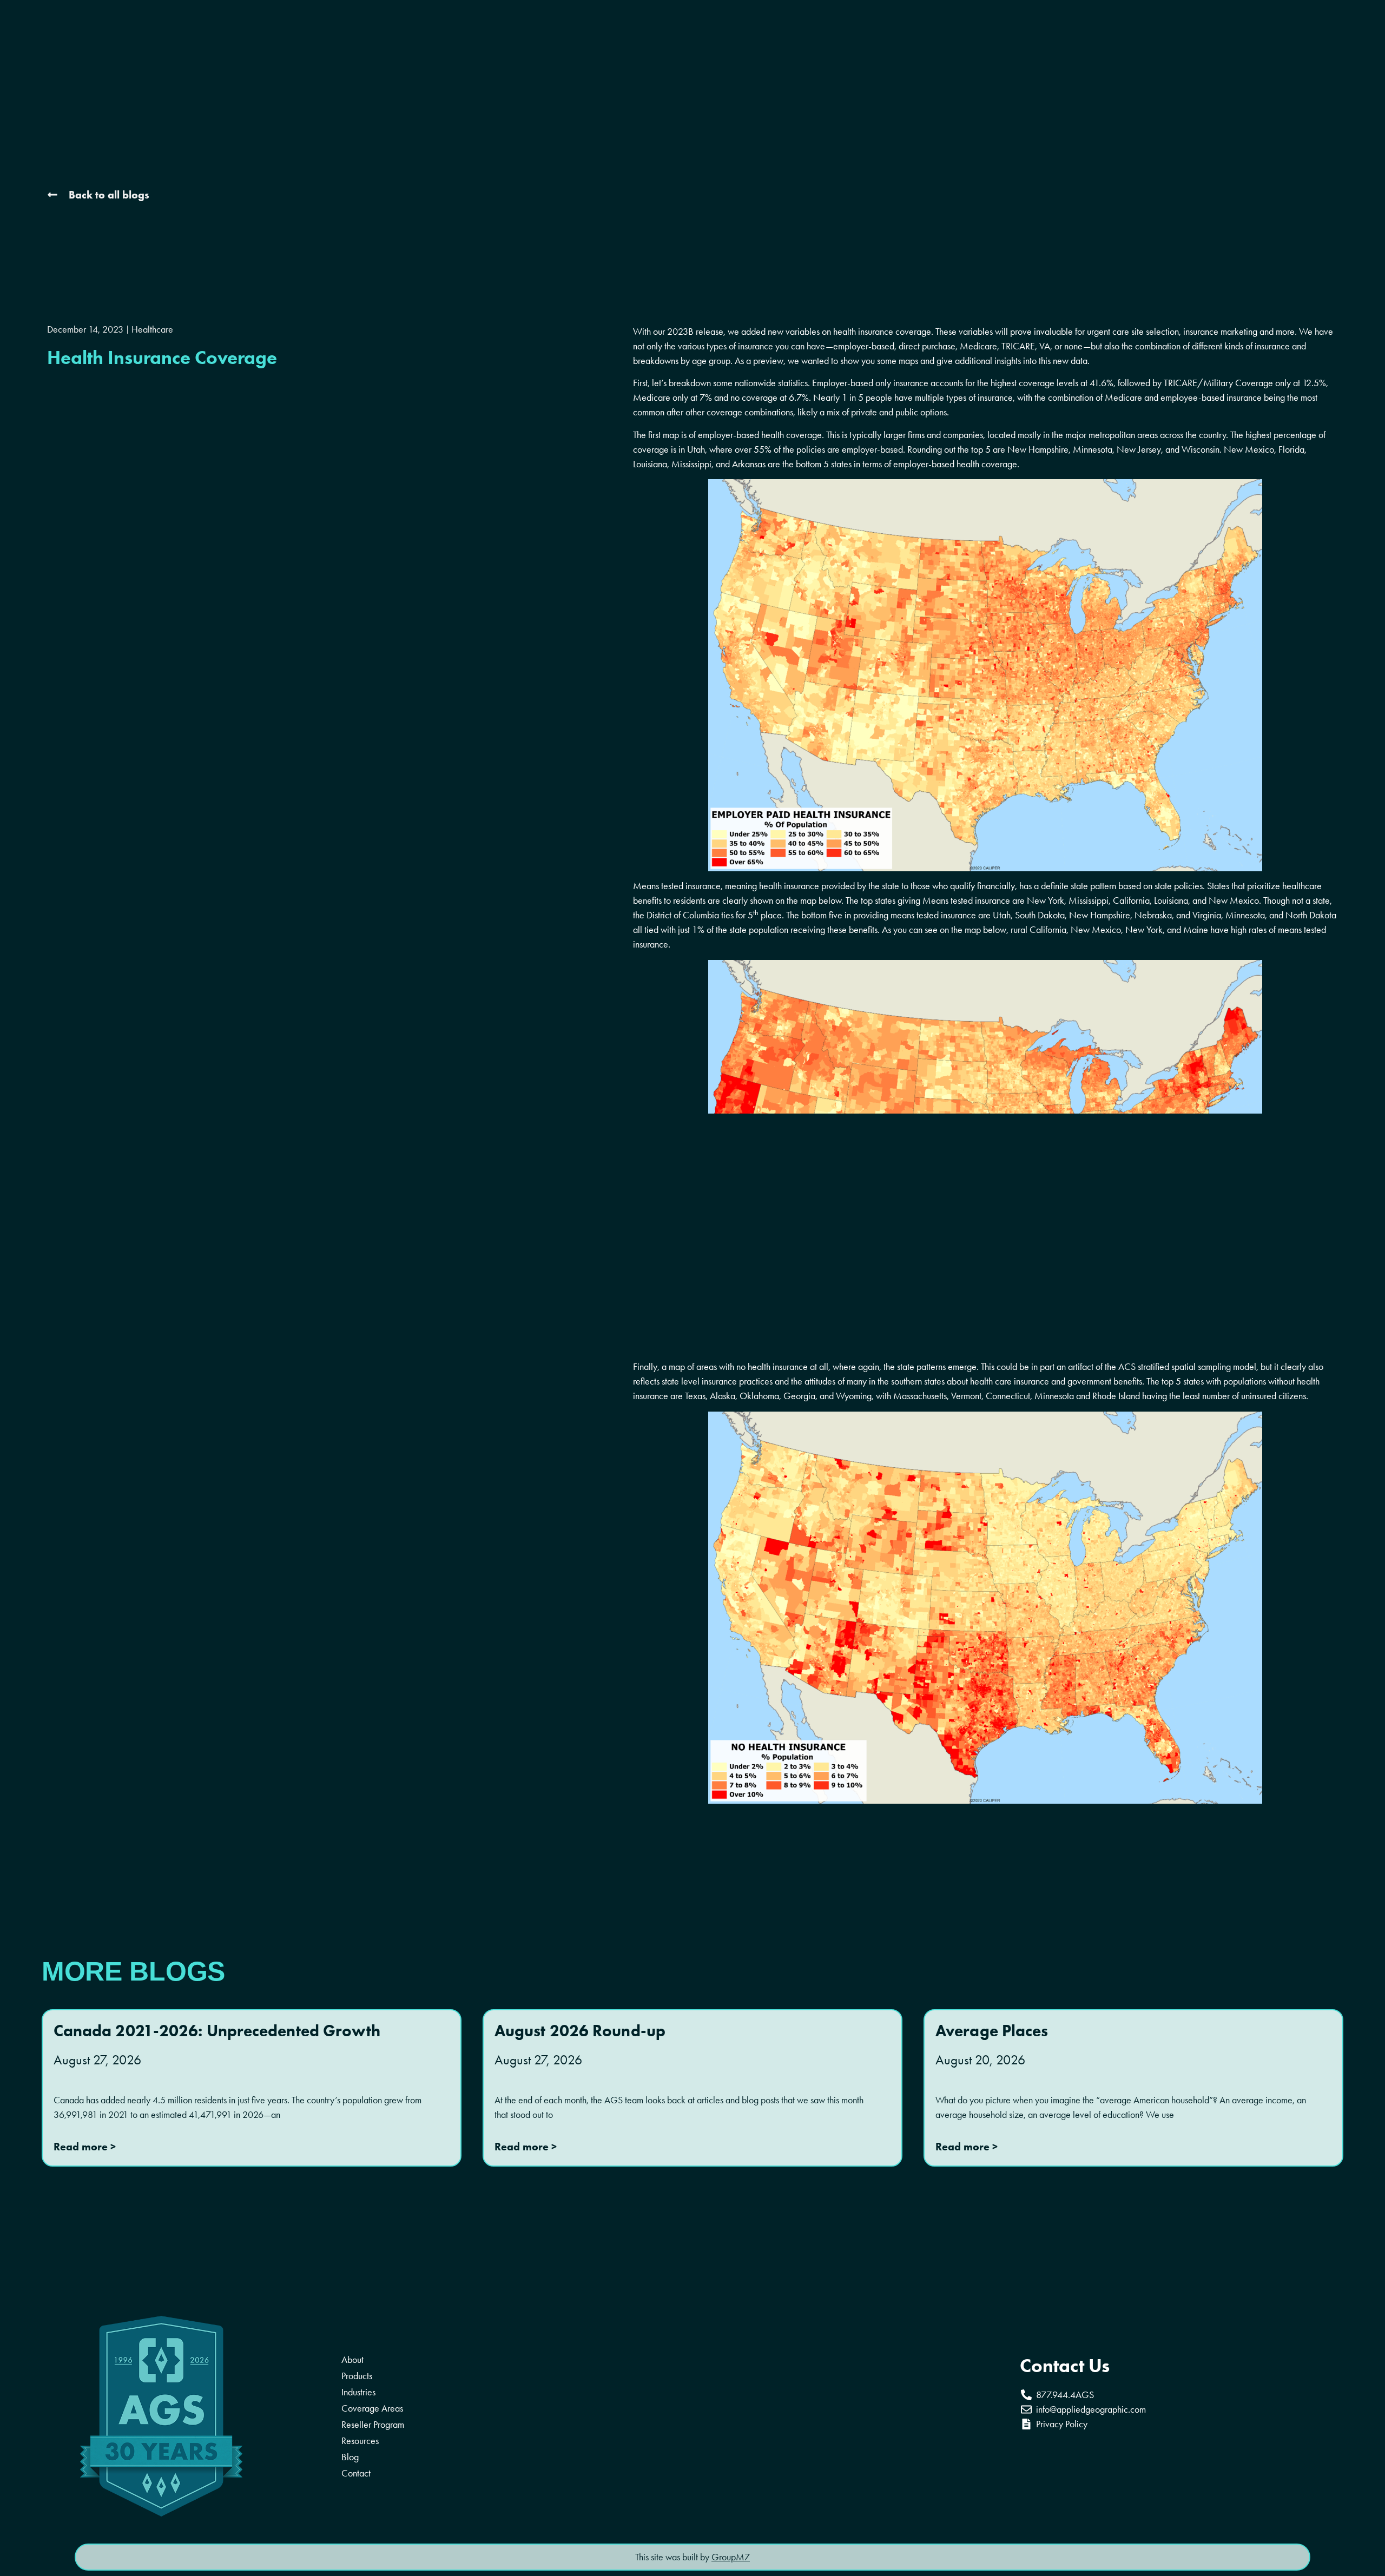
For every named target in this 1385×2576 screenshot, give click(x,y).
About (352, 2360)
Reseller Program (373, 2425)
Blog (350, 2457)
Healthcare (152, 329)
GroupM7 (731, 2557)
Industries (358, 2392)
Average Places (992, 2031)
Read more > (85, 2147)
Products (357, 2376)
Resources (360, 2441)
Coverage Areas (372, 2408)
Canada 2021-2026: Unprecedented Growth (217, 2031)
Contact (356, 2473)
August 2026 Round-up (580, 2031)
